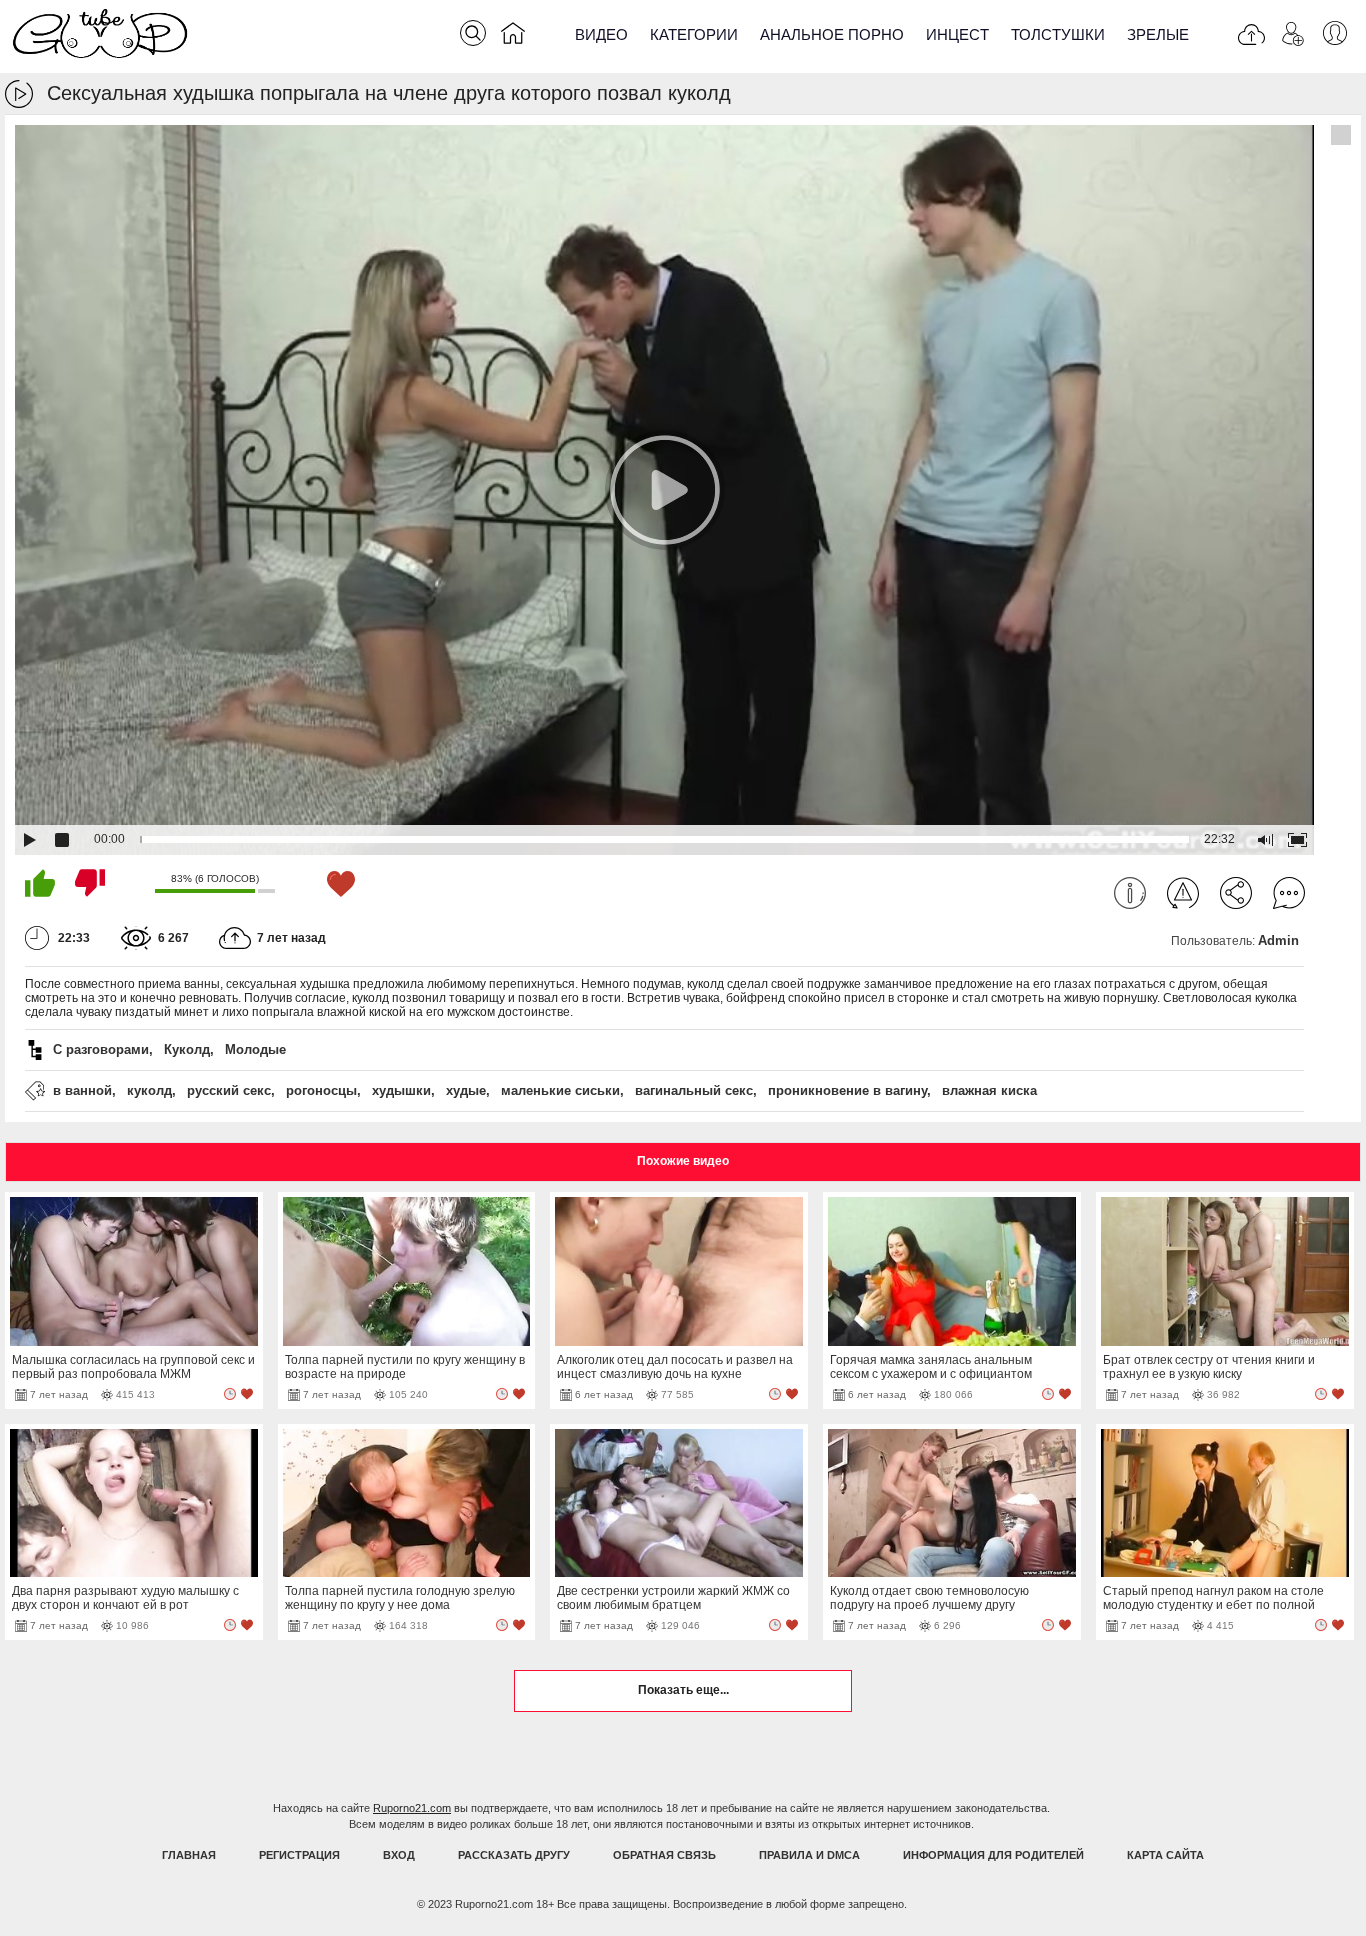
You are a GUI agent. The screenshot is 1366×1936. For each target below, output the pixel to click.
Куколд (187, 1049)
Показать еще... (683, 1690)
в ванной (82, 1090)
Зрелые (1158, 34)
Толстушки (1058, 34)
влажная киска (989, 1090)
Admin (1278, 940)
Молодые (255, 1049)
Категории (694, 34)
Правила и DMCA (809, 1855)
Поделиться (1236, 893)
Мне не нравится (90, 883)
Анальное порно (832, 34)
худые (466, 1090)
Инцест (957, 34)
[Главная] (513, 37)
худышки (401, 1090)
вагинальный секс (694, 1090)
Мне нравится (40, 883)
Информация (1130, 893)
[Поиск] (473, 33)
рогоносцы (321, 1090)
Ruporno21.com (412, 1808)
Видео (601, 34)
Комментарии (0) (1289, 893)
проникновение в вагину (847, 1090)
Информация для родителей (993, 1855)
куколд (149, 1090)
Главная (189, 1855)
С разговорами (101, 1049)
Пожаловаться (1183, 893)
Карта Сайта (1165, 1855)
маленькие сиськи (560, 1090)
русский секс (229, 1090)
